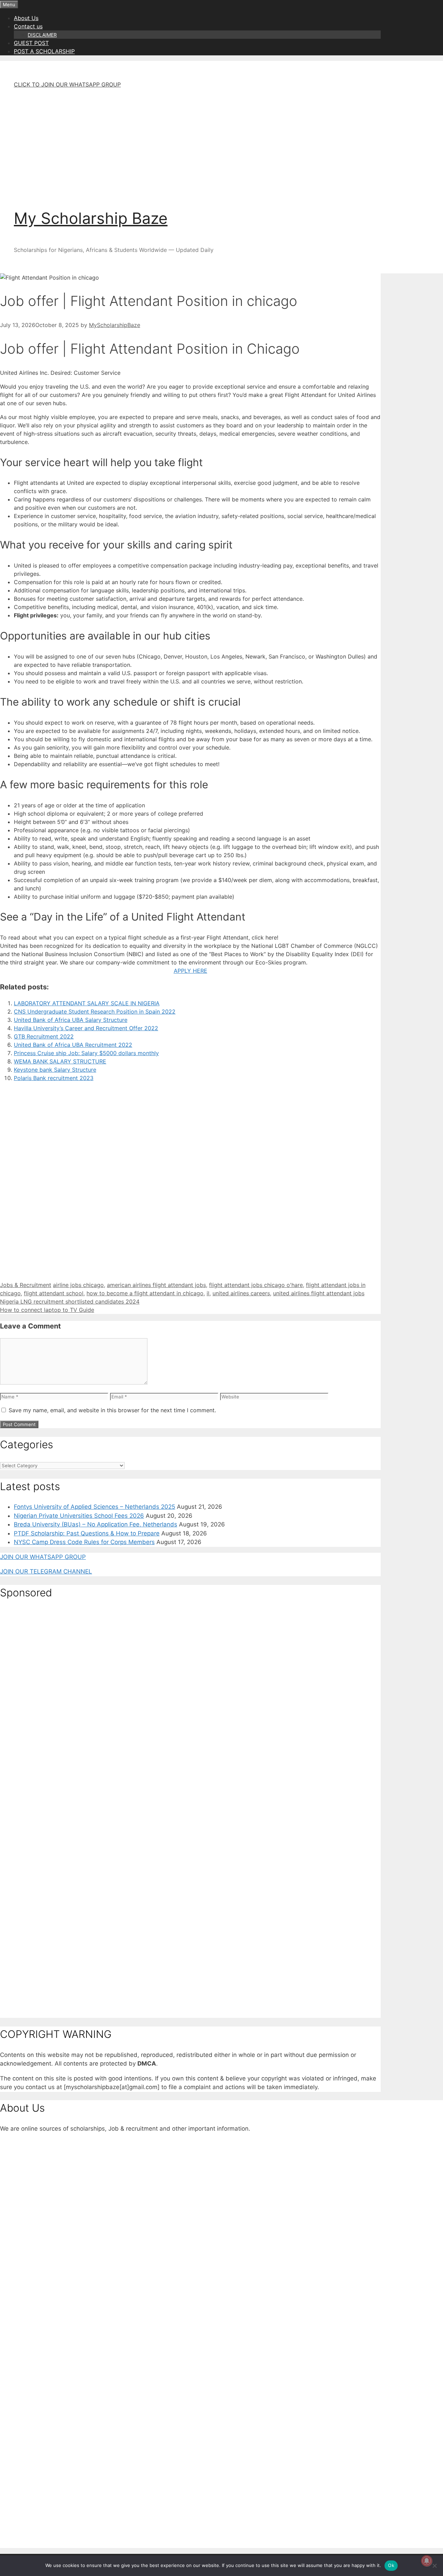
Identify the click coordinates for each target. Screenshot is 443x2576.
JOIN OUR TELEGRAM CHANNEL (46, 1571)
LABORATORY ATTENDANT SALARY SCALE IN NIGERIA (87, 1003)
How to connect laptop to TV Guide (47, 1310)
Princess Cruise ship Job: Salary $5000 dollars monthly (86, 1053)
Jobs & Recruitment (26, 1285)
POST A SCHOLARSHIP (44, 51)
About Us (26, 18)
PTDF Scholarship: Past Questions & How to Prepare (87, 1533)
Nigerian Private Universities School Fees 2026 (79, 1516)
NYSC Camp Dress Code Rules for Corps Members (84, 1542)
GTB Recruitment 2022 (44, 1036)
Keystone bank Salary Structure (55, 1070)
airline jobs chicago (78, 1285)
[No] (434, 2566)
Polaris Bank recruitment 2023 (54, 1078)
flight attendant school (54, 1293)
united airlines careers (241, 1293)
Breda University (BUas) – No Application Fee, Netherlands (96, 1524)
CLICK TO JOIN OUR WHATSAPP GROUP (67, 84)
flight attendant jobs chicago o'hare (256, 1285)
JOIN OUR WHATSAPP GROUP (43, 1557)
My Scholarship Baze (91, 218)
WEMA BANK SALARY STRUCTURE (60, 1061)
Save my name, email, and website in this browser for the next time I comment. (112, 1410)
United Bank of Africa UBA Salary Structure (71, 1020)
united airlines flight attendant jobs (319, 1293)
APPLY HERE (191, 971)
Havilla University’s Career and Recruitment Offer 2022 (86, 1028)
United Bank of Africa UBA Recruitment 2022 (73, 1045)
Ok (391, 2565)
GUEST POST (31, 43)
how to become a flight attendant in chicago (145, 1293)
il (208, 1293)
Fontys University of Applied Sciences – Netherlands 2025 (94, 1507)
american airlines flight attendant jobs (156, 1285)
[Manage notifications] (427, 2561)
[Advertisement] (204, 143)
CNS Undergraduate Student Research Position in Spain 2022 (95, 1012)
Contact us (28, 26)
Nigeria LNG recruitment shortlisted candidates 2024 (70, 1301)
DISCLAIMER (42, 35)
